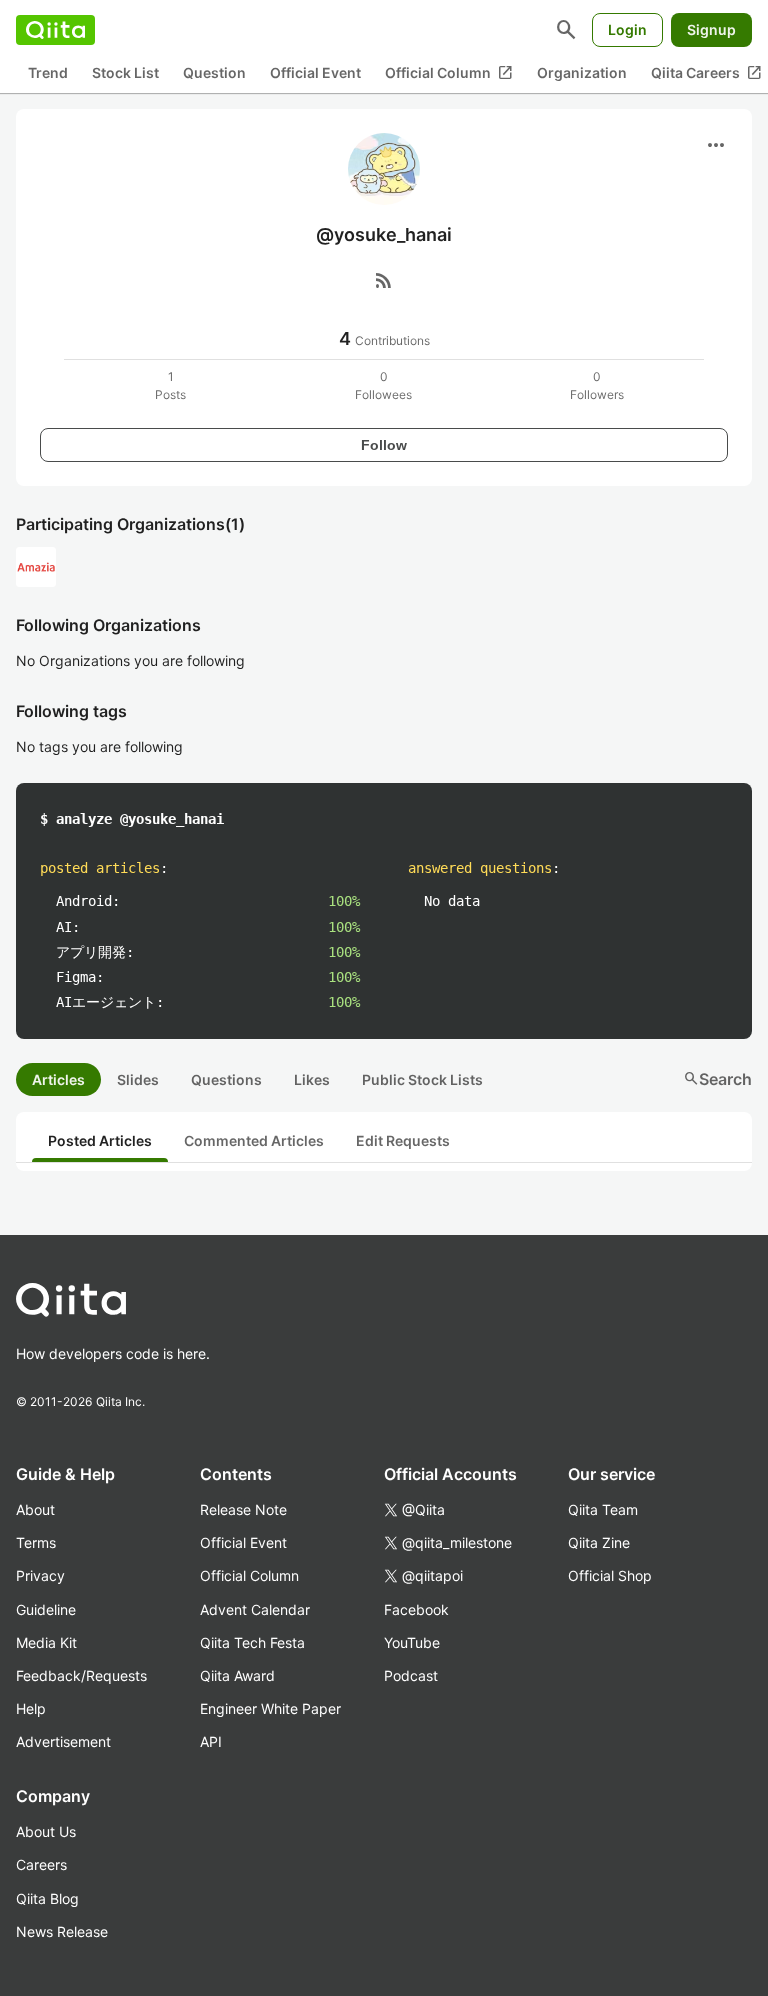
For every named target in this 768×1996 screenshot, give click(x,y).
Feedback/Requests (81, 1675)
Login (627, 29)
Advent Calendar (255, 1609)
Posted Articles (100, 1140)
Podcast (411, 1675)
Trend (48, 72)
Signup (711, 29)
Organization (582, 72)
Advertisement (63, 1741)
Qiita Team (603, 1509)
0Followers (597, 385)
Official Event (315, 72)
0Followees (383, 385)
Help (31, 1708)
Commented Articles (254, 1140)
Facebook (416, 1609)
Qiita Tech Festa (252, 1642)
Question (214, 72)
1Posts (170, 385)
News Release (62, 1931)
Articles (58, 1079)
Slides (138, 1079)
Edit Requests (403, 1140)
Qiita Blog (47, 1898)
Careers (41, 1864)
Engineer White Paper (270, 1708)
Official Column (449, 73)
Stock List (125, 72)
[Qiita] (55, 30)
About (35, 1509)
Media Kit (46, 1642)
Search (717, 1079)
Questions (226, 1079)
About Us (46, 1831)
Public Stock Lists (422, 1079)
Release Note (243, 1509)
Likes (312, 1079)
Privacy (40, 1575)
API (211, 1741)
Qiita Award (237, 1675)
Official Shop (610, 1575)
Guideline (46, 1609)
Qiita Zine (599, 1542)
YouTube (412, 1642)
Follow (384, 445)
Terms (36, 1542)
